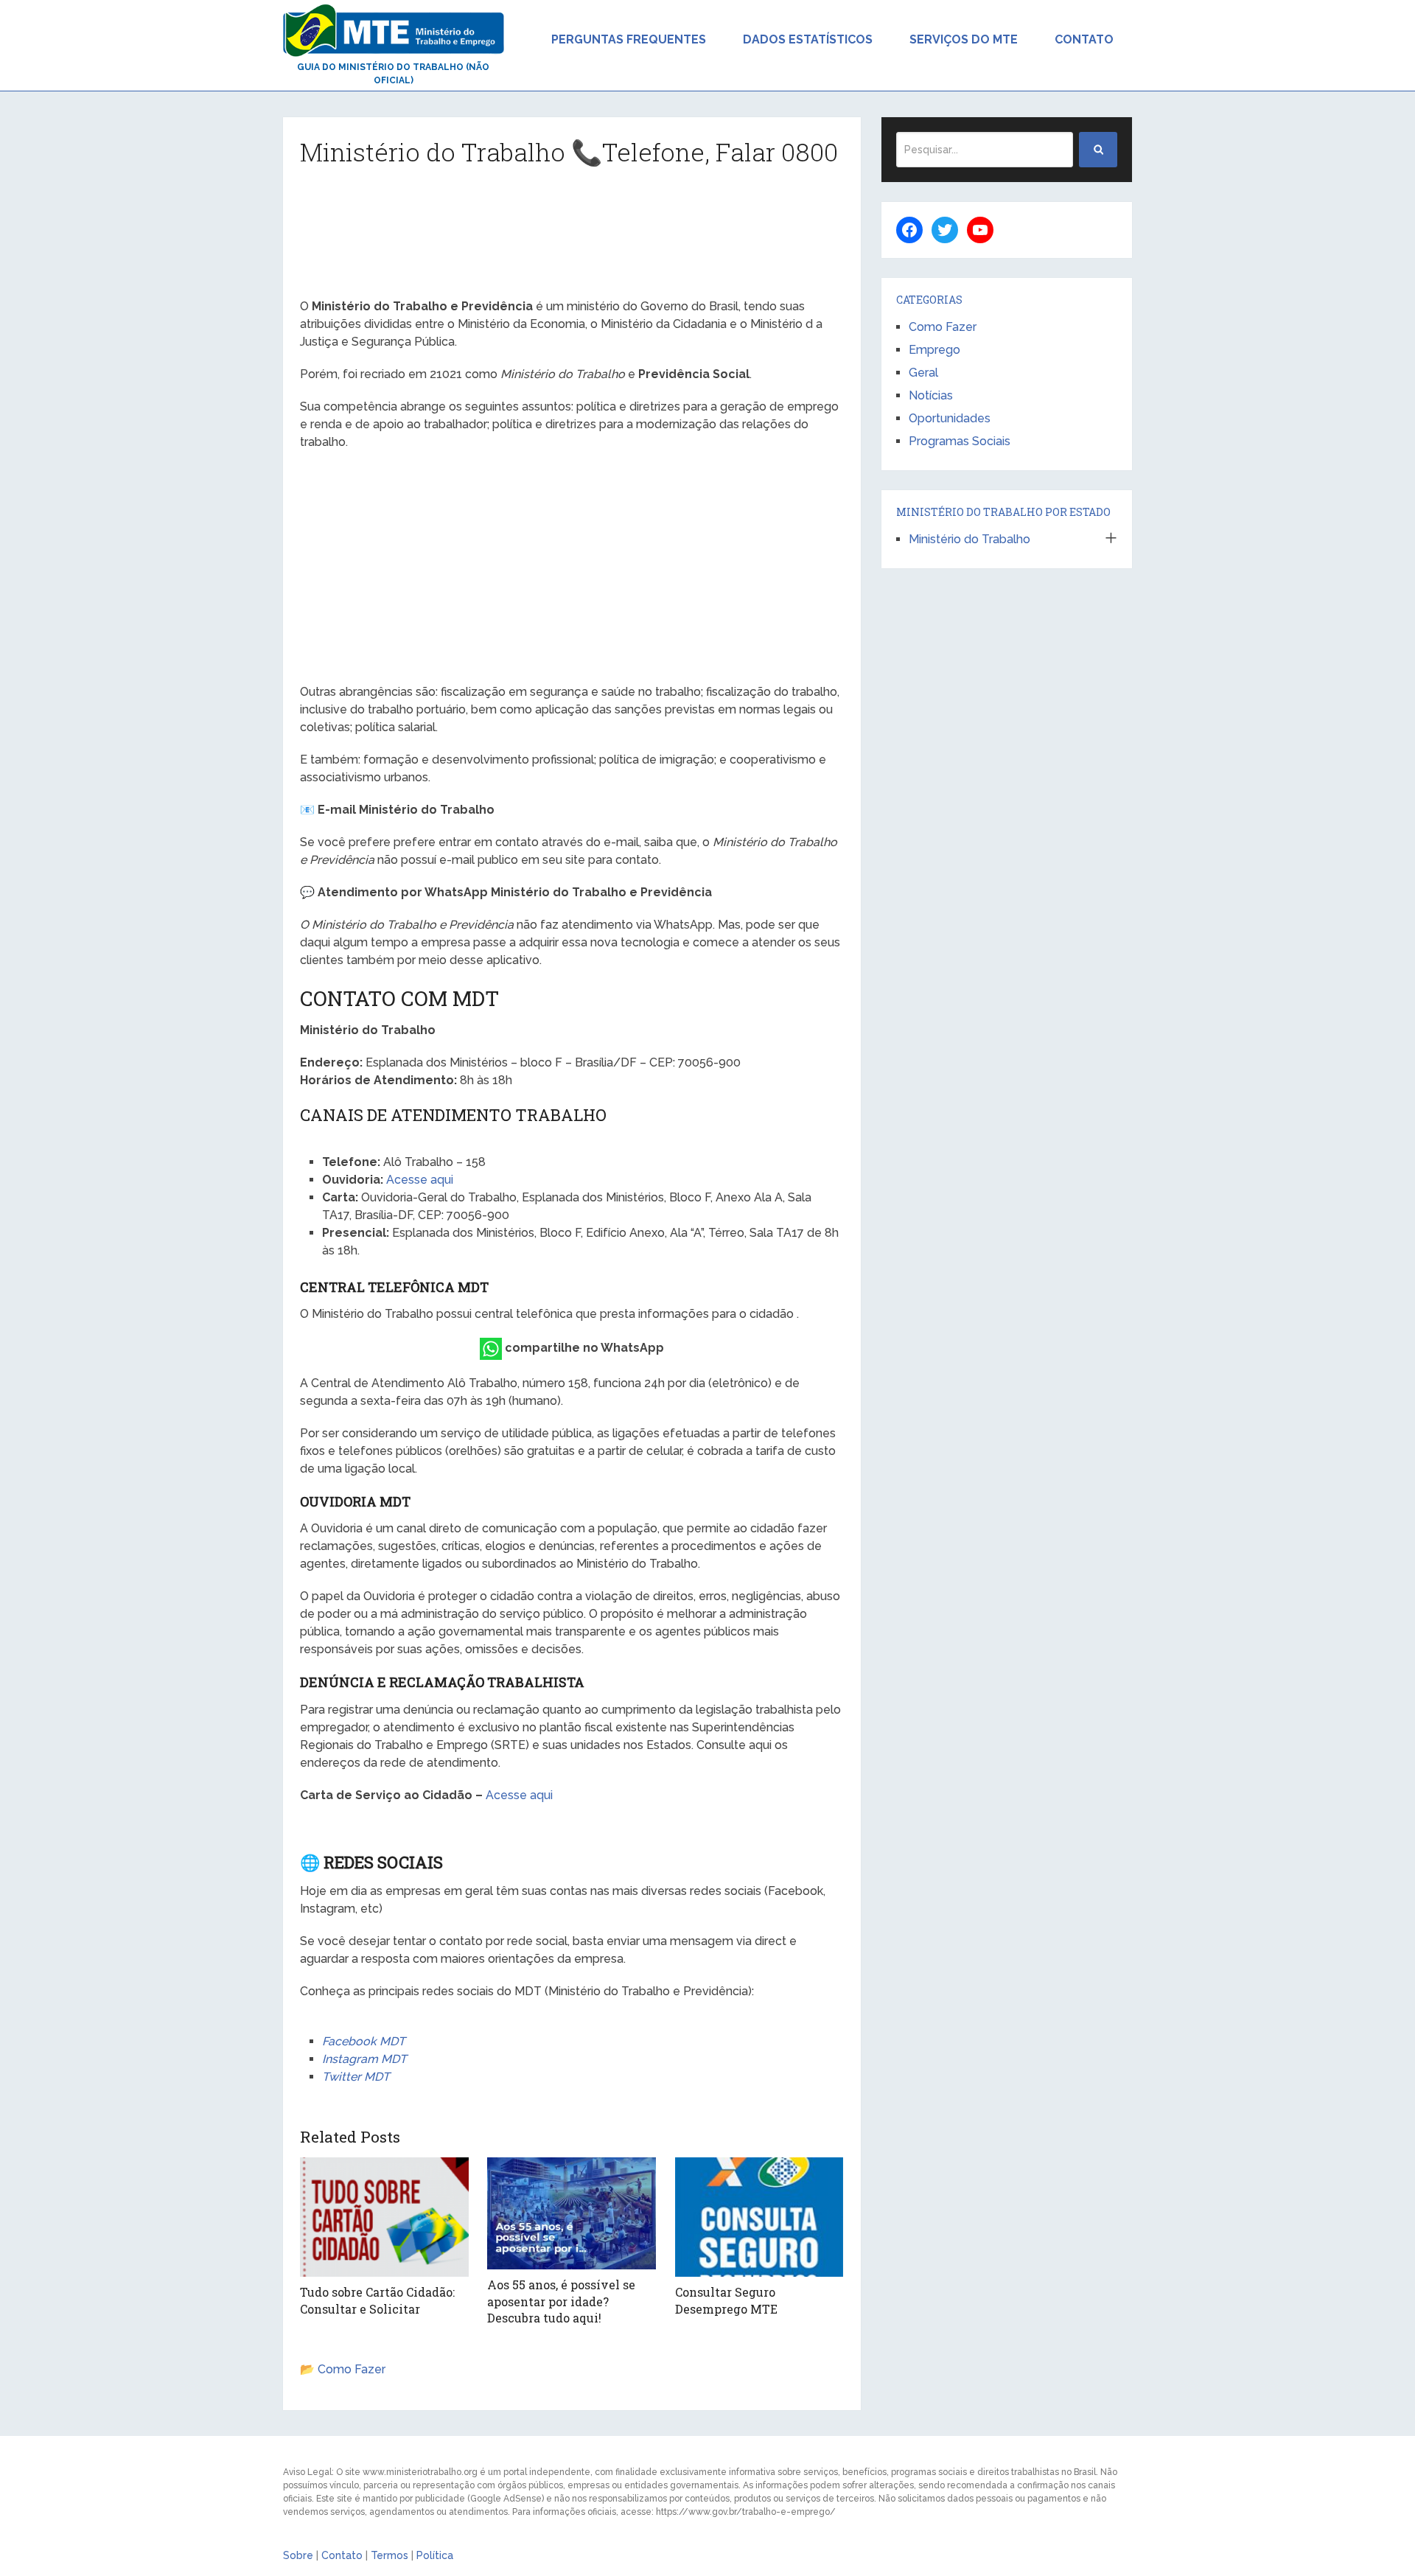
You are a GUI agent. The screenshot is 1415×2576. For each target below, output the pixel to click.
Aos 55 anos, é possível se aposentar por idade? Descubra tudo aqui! (561, 2301)
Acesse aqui (420, 1180)
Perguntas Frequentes (629, 39)
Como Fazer (352, 2369)
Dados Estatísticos (808, 39)
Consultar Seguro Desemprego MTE (726, 2300)
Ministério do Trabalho (969, 539)
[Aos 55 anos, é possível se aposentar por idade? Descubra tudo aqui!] (572, 2213)
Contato (1084, 39)
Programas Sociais (960, 441)
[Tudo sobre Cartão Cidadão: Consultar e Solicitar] (384, 2217)
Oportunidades (950, 418)
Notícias (931, 395)
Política (435, 2555)
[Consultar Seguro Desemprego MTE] (759, 2217)
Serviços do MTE (964, 39)
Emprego (934, 350)
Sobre (298, 2555)
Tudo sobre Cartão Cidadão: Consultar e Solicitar (377, 2300)
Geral (923, 373)
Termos (389, 2555)
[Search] (1098, 150)
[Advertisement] (572, 238)
